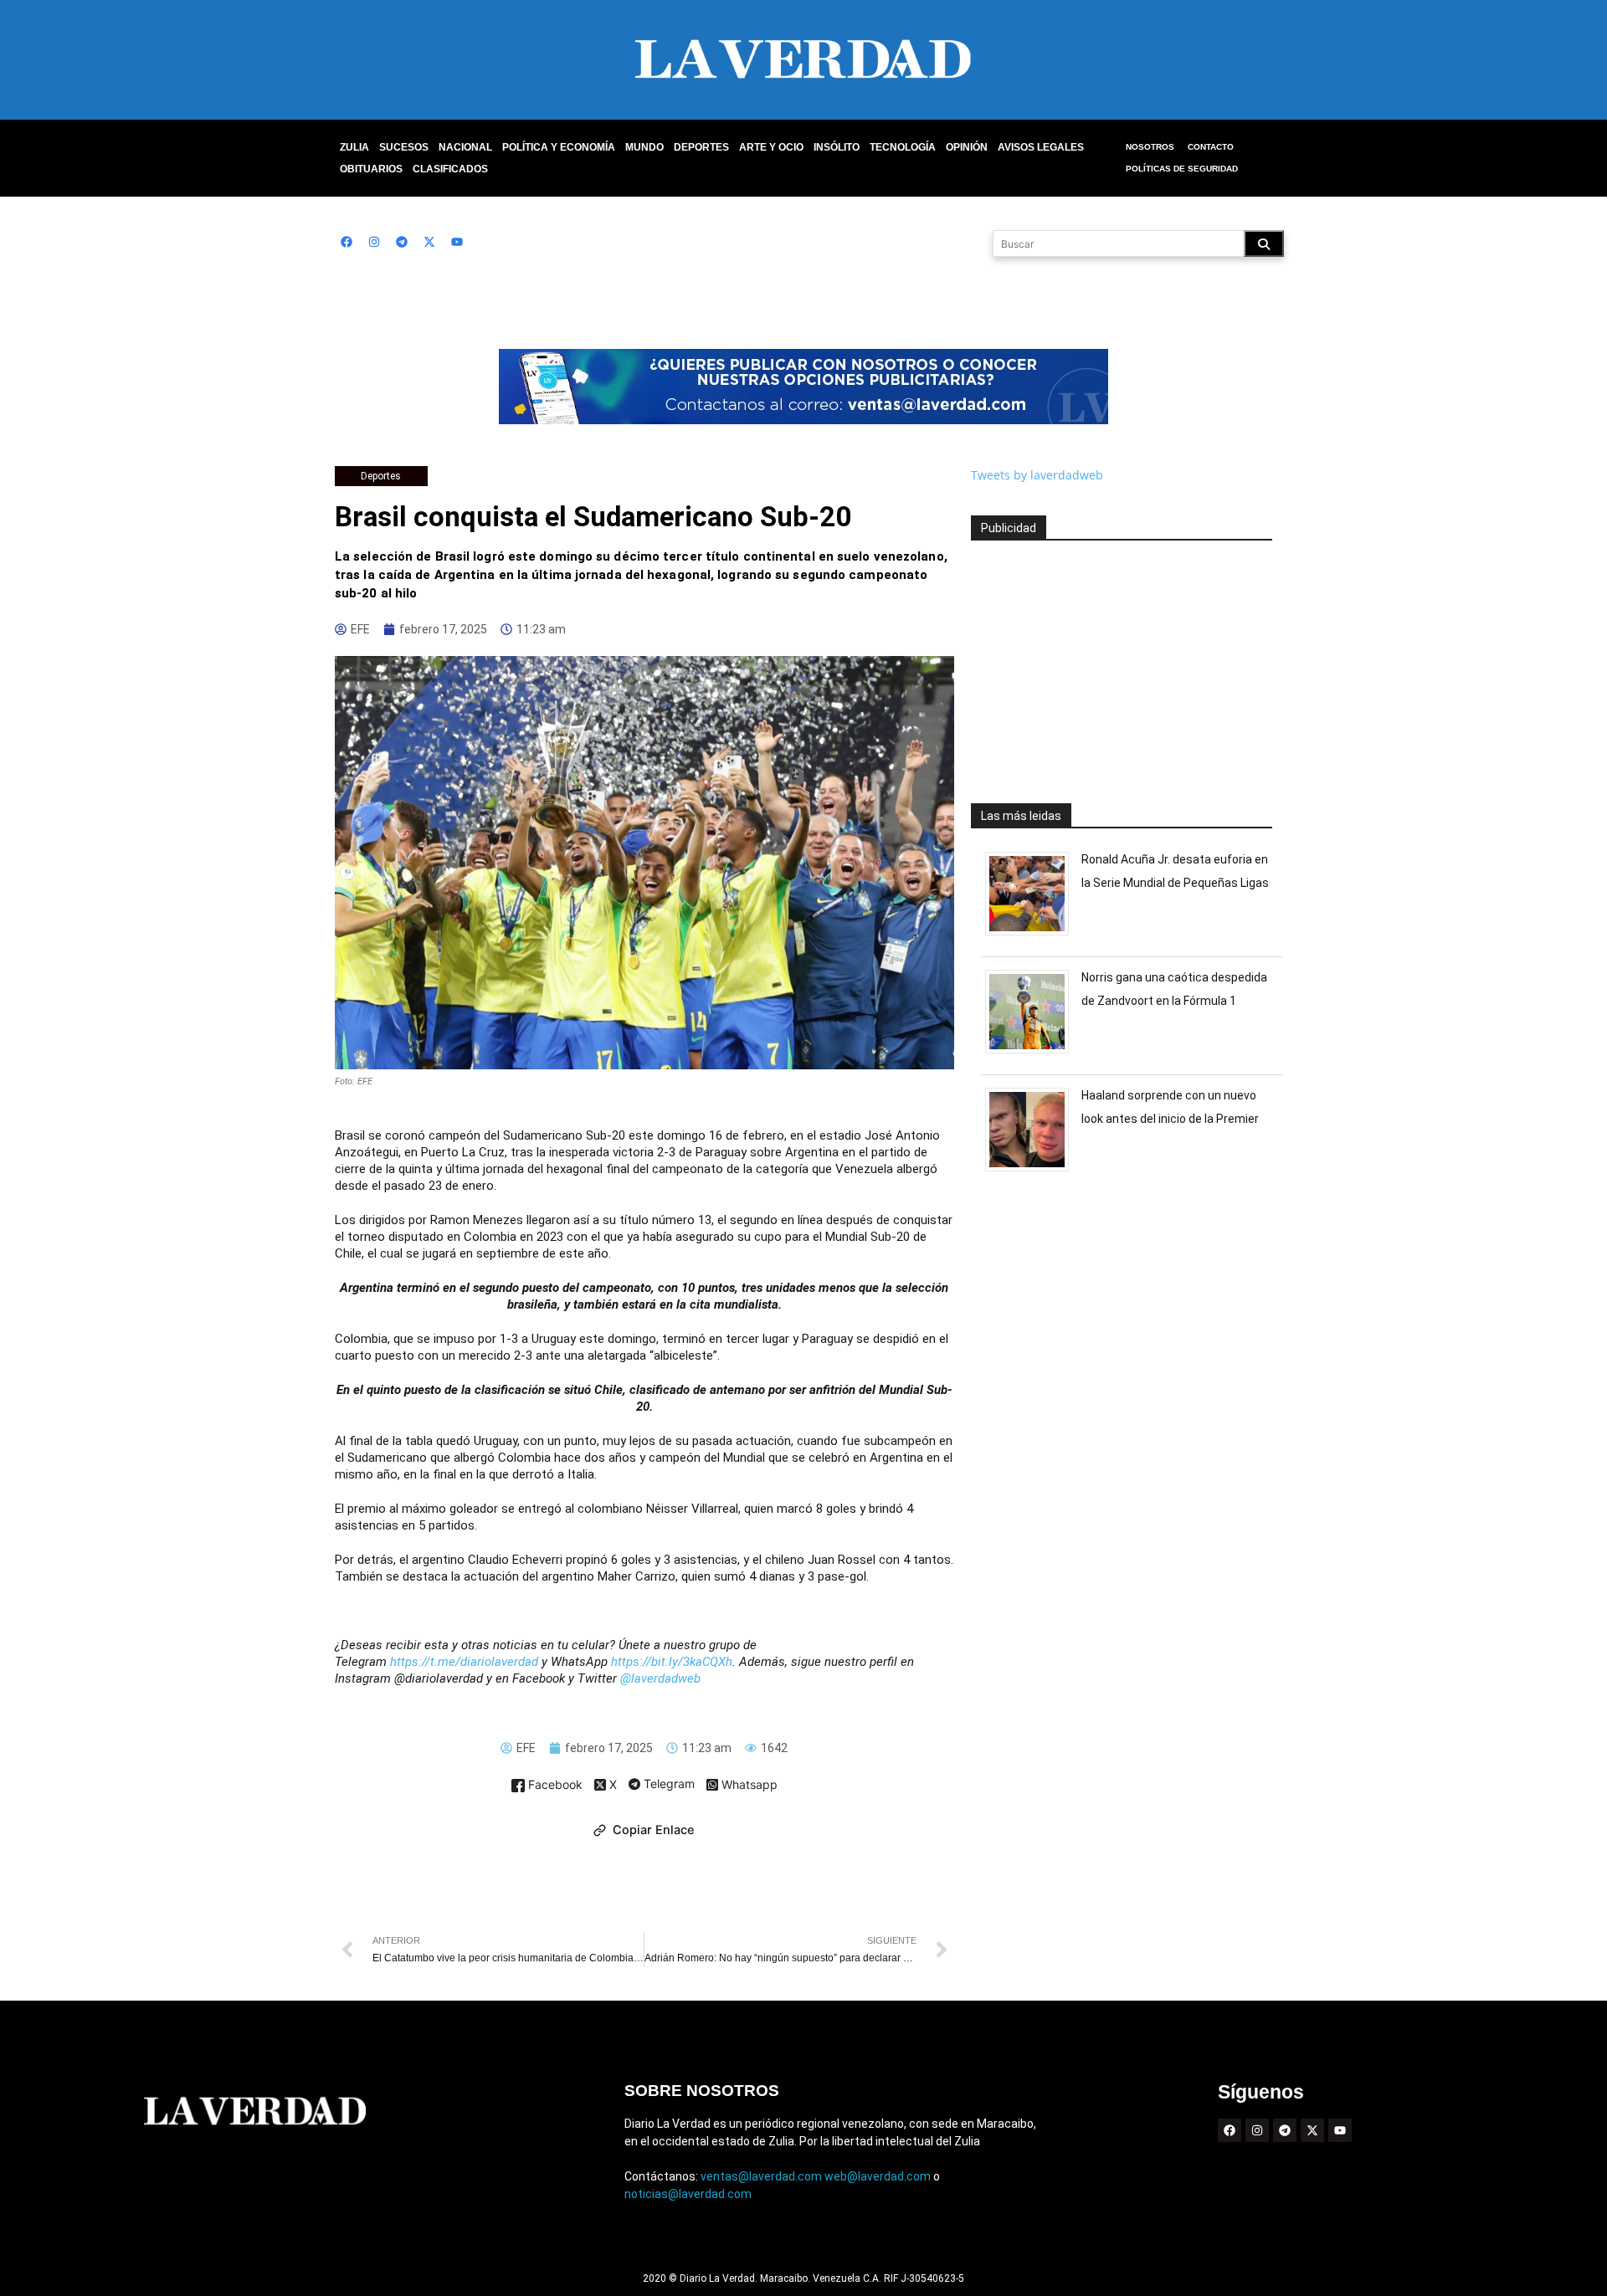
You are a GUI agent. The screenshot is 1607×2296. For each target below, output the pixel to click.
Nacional (465, 147)
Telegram (667, 1785)
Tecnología (903, 147)
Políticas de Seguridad (1182, 169)
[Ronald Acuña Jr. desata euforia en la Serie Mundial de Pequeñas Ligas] (1033, 935)
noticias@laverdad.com (688, 2194)
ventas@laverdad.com (761, 2176)
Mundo (644, 147)
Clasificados (450, 169)
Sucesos (404, 147)
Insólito (837, 147)
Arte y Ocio (771, 147)
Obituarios (371, 169)
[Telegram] (402, 242)
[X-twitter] (429, 242)
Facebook (554, 1785)
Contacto (1211, 147)
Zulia (354, 147)
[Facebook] (347, 242)
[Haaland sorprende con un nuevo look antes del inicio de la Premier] (1033, 1171)
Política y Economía (559, 147)
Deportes (701, 147)
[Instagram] (374, 242)
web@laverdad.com (878, 2176)
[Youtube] (457, 242)
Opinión (967, 147)
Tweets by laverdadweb (1037, 475)
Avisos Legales (1041, 147)
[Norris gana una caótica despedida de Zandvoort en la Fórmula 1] (1033, 1053)
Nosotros (1150, 147)
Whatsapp (748, 1785)
